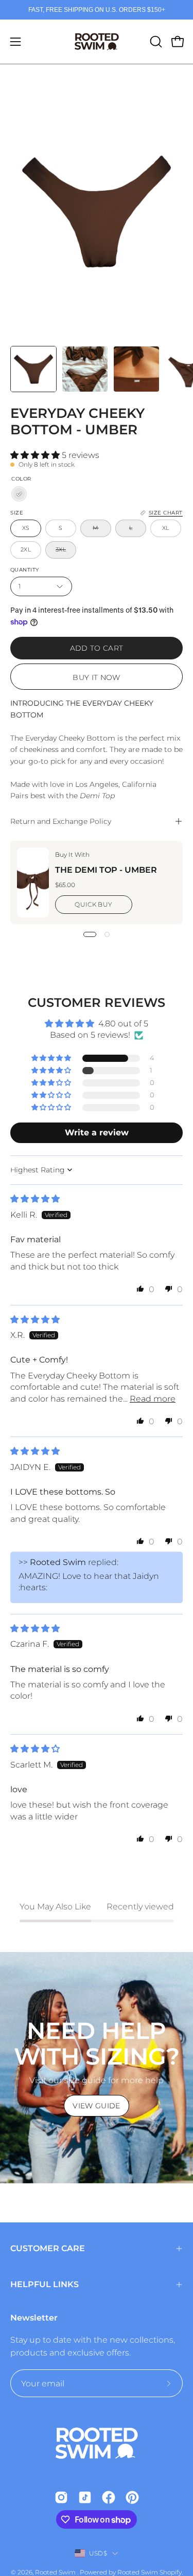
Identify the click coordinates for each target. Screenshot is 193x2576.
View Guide (97, 2106)
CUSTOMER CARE (48, 2248)
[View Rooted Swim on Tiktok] (85, 2497)
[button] (155, 42)
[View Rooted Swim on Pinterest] (132, 2497)
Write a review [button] (97, 1133)
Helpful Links (45, 2284)
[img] (35, 1199)
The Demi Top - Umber (106, 870)
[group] (97, 10)
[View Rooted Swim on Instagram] (61, 2497)
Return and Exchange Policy (61, 821)
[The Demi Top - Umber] (33, 882)
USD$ (98, 2553)
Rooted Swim (56, 2572)
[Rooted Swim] (97, 42)
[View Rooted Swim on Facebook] (109, 2497)
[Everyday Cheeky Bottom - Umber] (33, 369)
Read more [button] (153, 1399)
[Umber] (19, 494)
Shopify (171, 2572)
